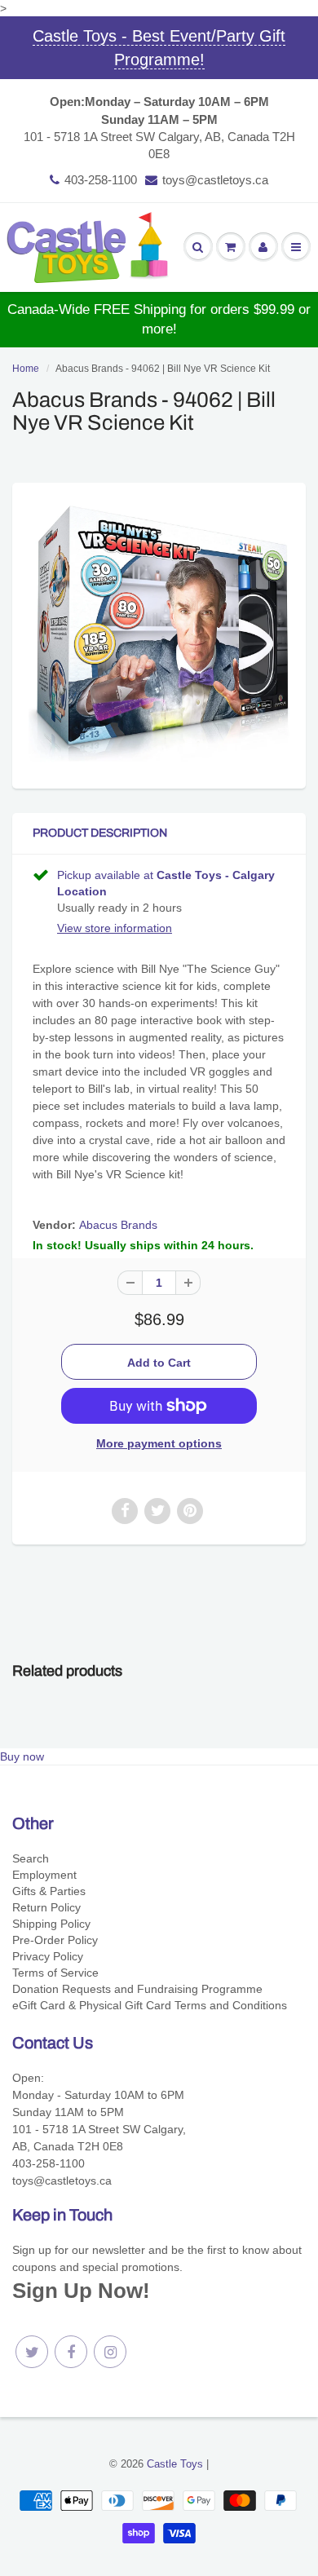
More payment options (159, 1443)
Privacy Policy (48, 1956)
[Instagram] (110, 2352)
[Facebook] (71, 2352)
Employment (44, 1875)
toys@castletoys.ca (215, 180)
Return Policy (46, 1907)
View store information (115, 928)
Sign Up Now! (81, 2291)
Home (26, 369)
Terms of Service (55, 1973)
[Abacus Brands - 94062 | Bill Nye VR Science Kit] (159, 634)
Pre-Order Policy (55, 1940)
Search (31, 1858)
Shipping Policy (51, 1924)
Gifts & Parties (49, 1891)
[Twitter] (32, 2352)
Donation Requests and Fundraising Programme (137, 1989)
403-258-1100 (101, 180)
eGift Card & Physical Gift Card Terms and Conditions (150, 2005)
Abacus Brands (118, 1225)
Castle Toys (175, 2464)
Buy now (22, 1756)
